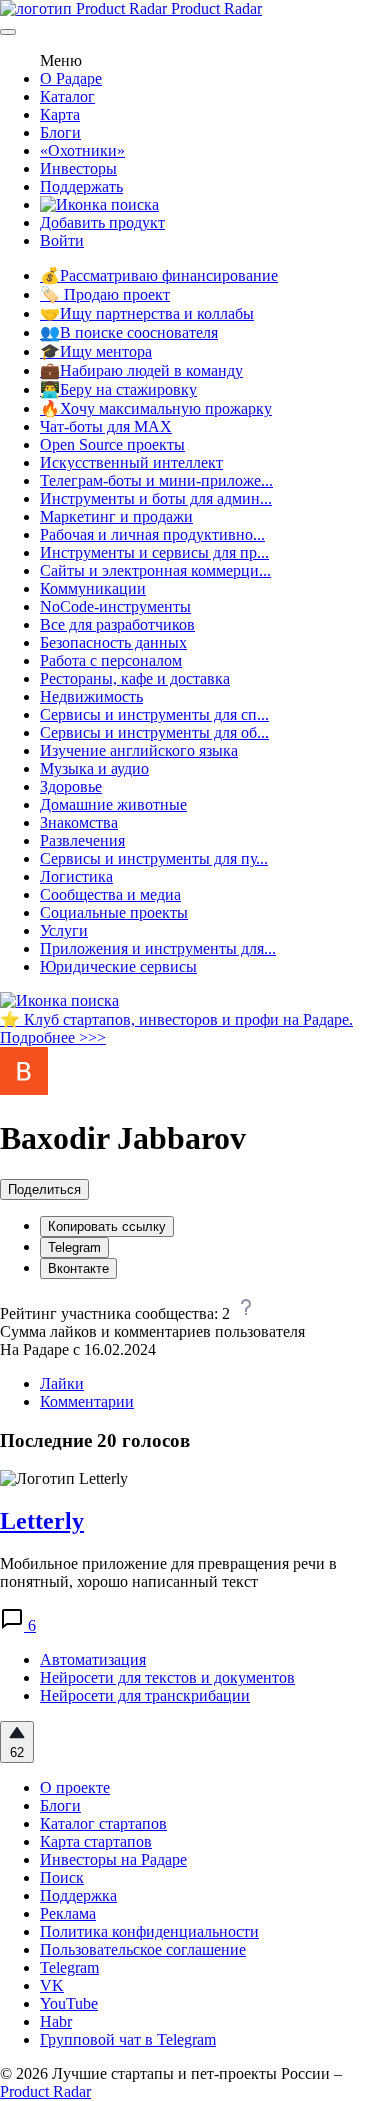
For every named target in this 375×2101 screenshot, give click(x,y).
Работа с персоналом (111, 660)
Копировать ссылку (107, 1226)
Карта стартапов (96, 1841)
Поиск (62, 1877)
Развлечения (82, 840)
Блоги (60, 132)
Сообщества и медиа (110, 894)
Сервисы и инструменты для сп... (154, 714)
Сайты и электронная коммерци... (155, 570)
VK (52, 1985)
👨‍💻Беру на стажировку (118, 389)
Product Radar (214, 8)
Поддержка (78, 1895)
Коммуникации (93, 588)
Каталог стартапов (103, 1823)
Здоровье (71, 786)
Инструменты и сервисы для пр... (154, 552)
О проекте (75, 1787)
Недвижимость (91, 696)
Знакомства (79, 822)
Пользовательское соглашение (143, 1949)
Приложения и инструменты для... (158, 948)
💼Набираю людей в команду (141, 370)
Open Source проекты (112, 444)
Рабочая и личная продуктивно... (152, 534)
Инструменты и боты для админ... (156, 498)
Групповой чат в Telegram (128, 2039)
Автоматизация (93, 1659)
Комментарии (87, 1401)
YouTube (69, 2003)
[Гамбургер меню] (8, 32)
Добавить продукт (102, 222)
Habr (56, 2021)
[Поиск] (99, 204)
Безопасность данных (113, 642)
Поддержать (81, 186)
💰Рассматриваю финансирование (159, 275)
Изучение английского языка (139, 750)
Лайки (62, 1383)
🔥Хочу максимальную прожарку (156, 408)
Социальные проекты (114, 912)
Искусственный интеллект (131, 462)
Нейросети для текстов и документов (167, 1677)
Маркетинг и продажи (116, 516)
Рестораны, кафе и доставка (135, 678)
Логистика (76, 876)
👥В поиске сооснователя (129, 332)
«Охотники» (82, 150)
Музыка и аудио (94, 768)
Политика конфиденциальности (149, 1931)
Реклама (68, 1913)
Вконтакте (78, 1268)
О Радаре (71, 78)
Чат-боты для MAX (106, 426)
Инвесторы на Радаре (113, 1859)
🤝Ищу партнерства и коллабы (147, 313)
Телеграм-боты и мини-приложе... (156, 480)
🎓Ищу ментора (96, 351)
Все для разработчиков (117, 624)
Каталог (67, 96)
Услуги (64, 930)
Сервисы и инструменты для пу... (154, 858)
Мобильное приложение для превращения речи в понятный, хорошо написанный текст (168, 1572)
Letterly (42, 1521)
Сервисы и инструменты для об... (154, 732)
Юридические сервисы (118, 966)
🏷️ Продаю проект (105, 294)
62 (17, 1752)
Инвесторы (78, 168)
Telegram (74, 1247)
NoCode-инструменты (115, 606)
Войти (62, 240)
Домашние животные (113, 804)
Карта (60, 114)
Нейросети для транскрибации (145, 1695)
